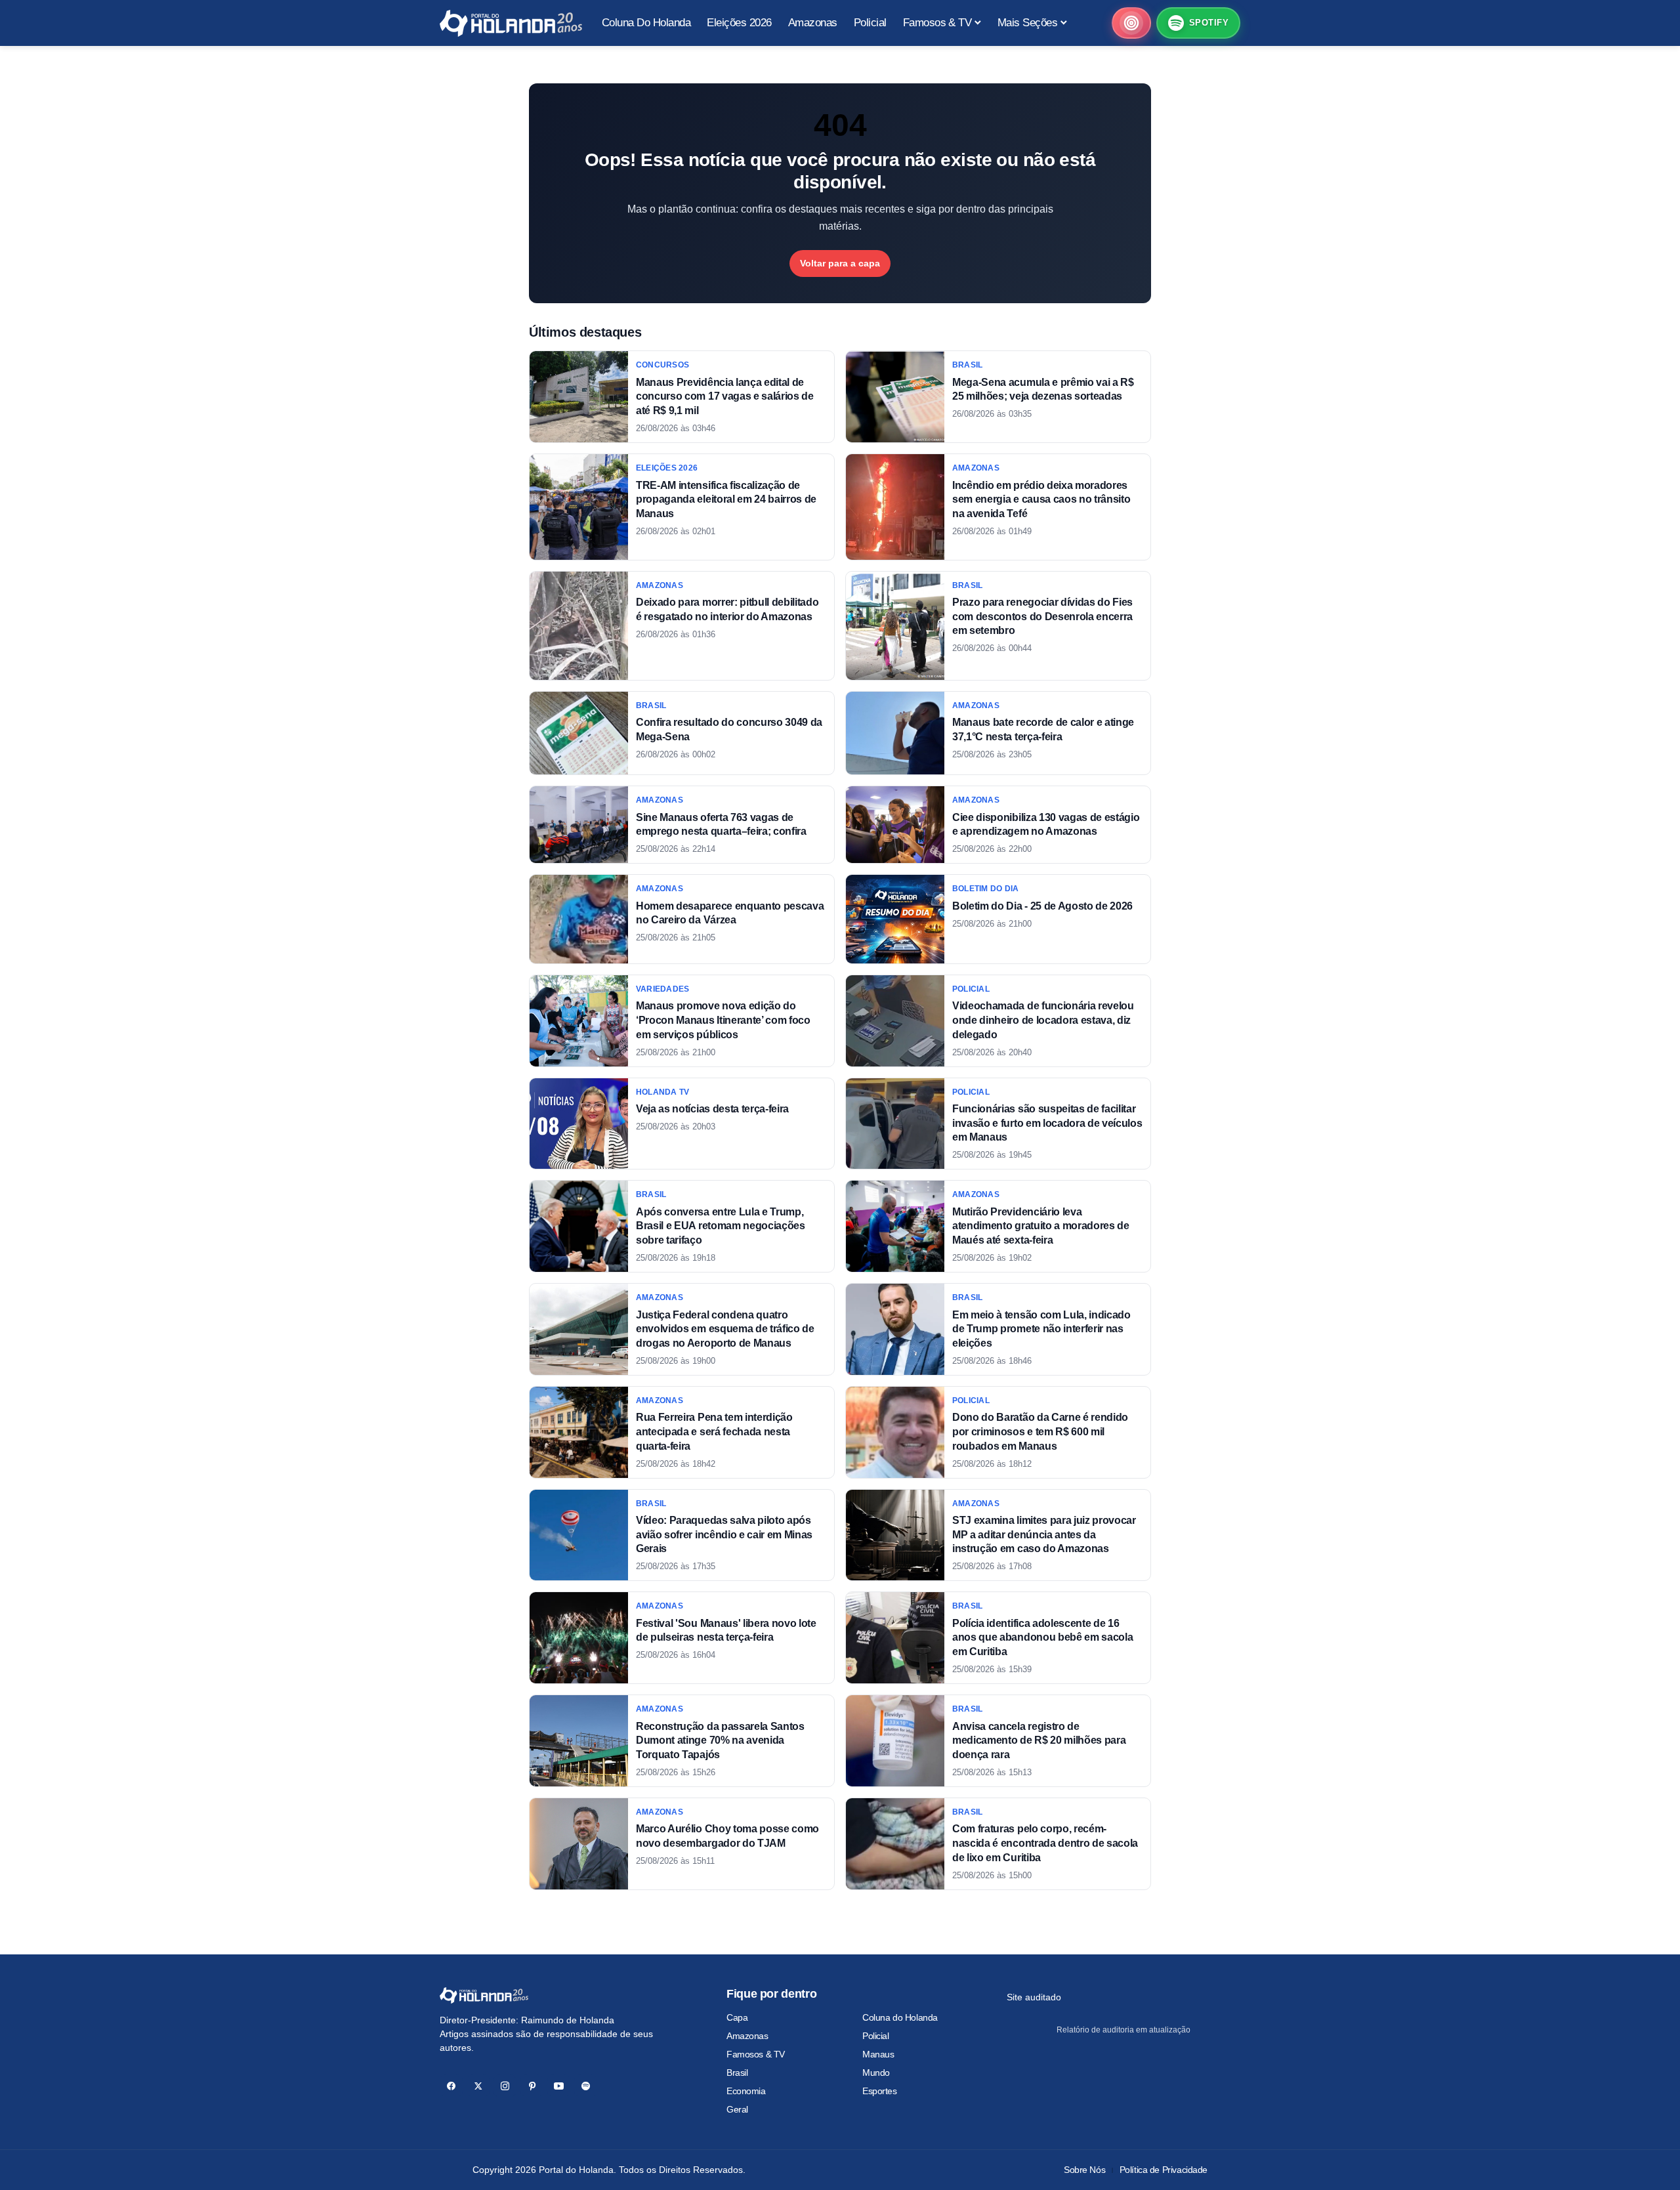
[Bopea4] (511, 23)
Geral (737, 2109)
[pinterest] (532, 2086)
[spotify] (586, 2086)
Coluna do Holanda (900, 2017)
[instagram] (505, 2086)
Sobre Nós (1084, 2170)
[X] (478, 2086)
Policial (876, 2036)
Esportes (880, 2091)
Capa (737, 2017)
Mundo (876, 2073)
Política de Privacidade (1164, 2170)
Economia (746, 2091)
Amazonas (747, 2036)
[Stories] (1131, 23)
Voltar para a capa (840, 263)
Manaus (878, 2054)
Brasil (737, 2073)
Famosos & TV (756, 2054)
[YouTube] (559, 2086)
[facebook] (451, 2086)
